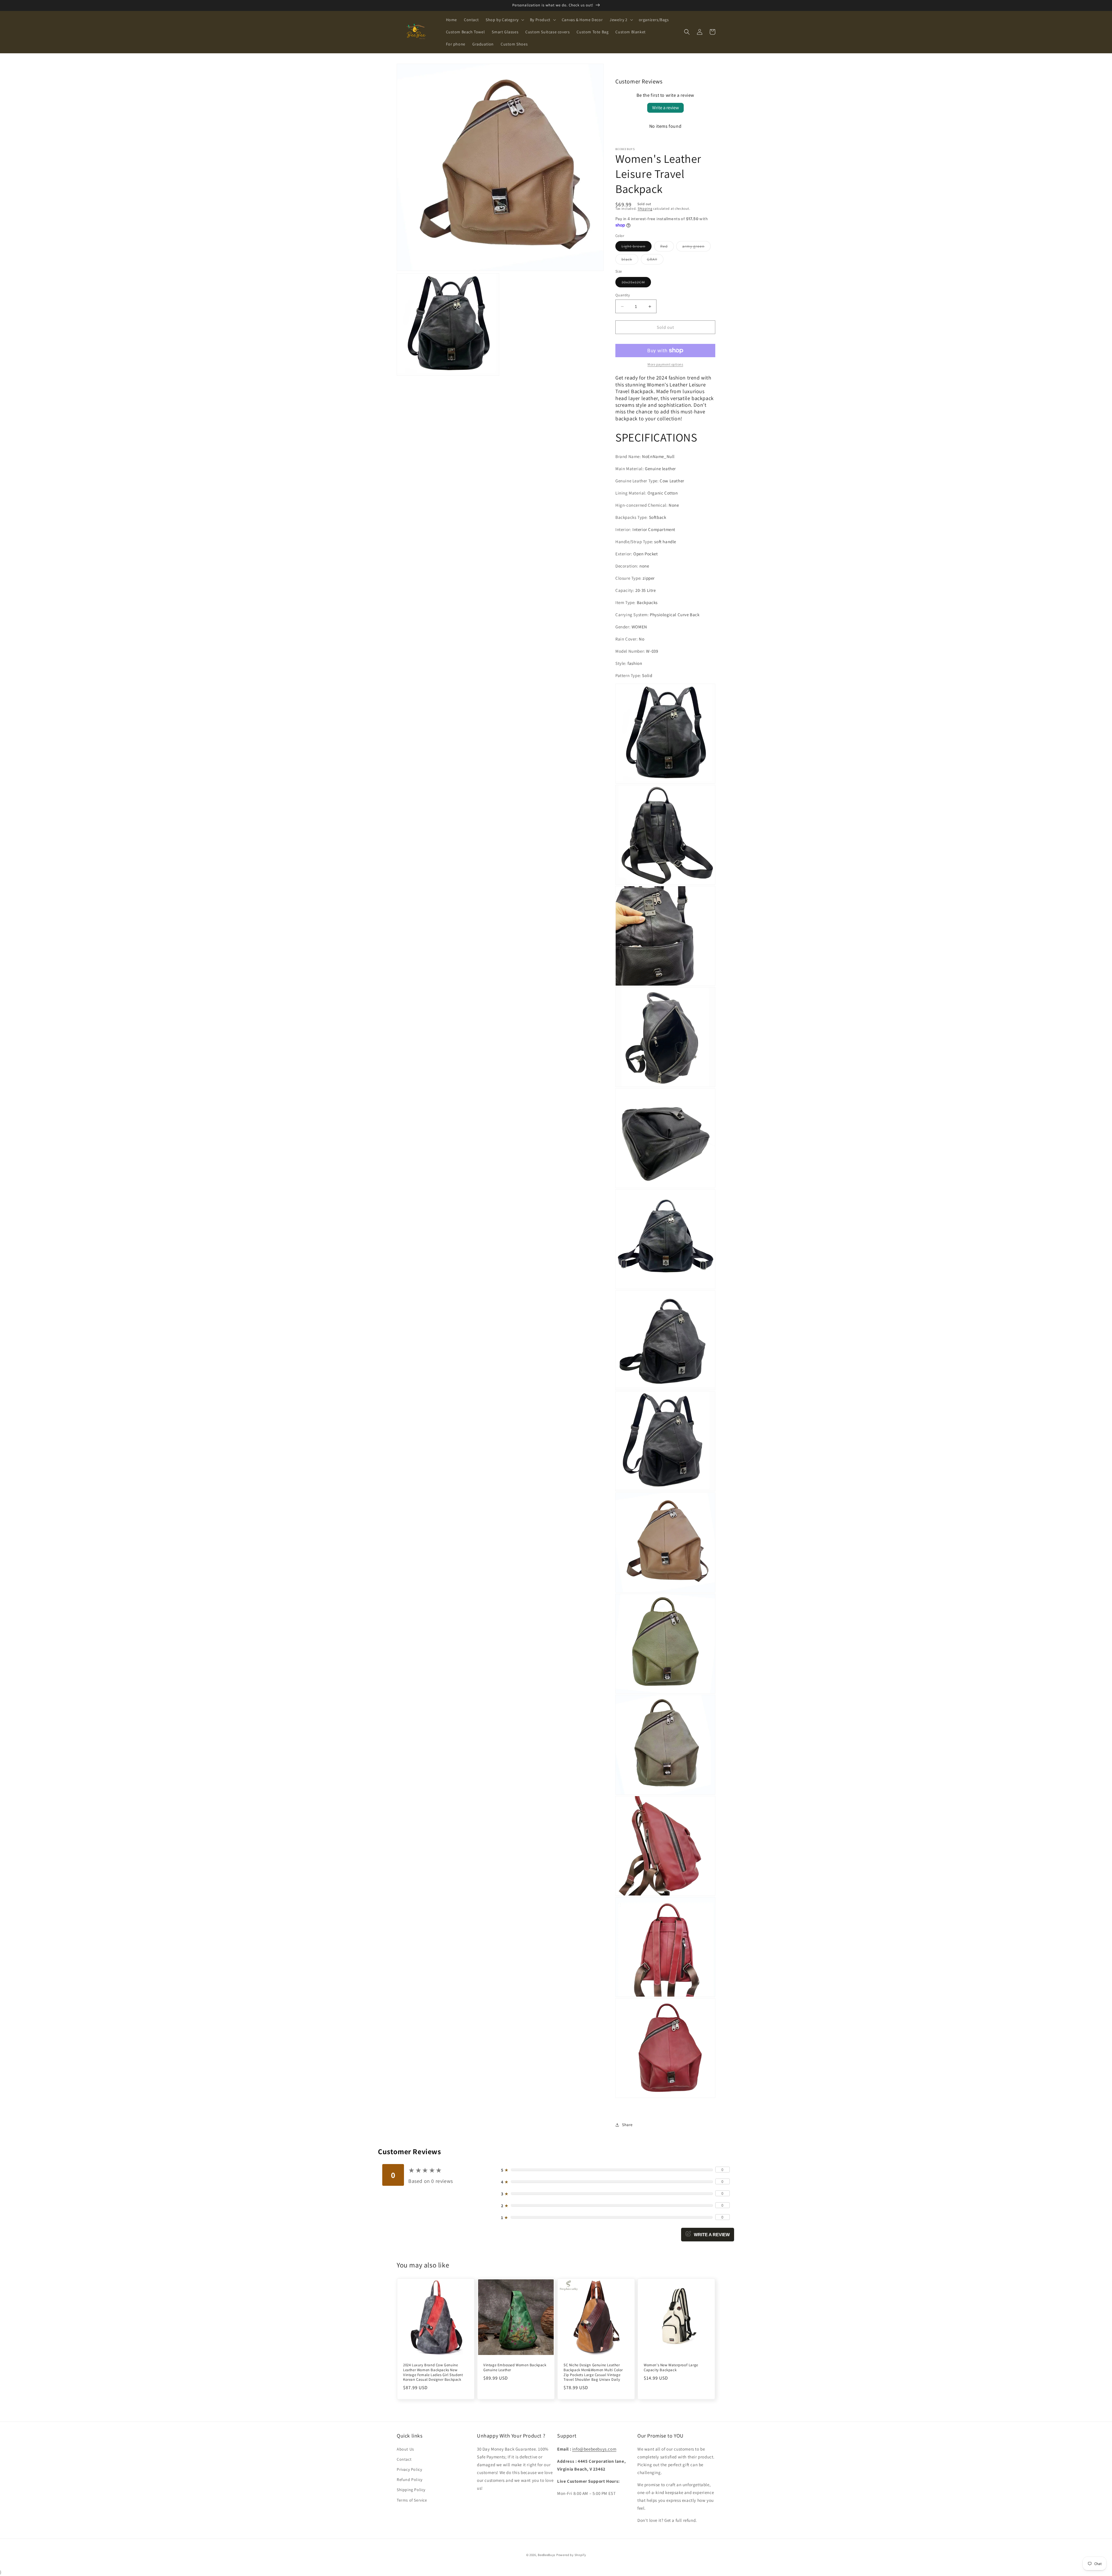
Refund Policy (410, 2480)
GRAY (655, 260)
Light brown (637, 247)
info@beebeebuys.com (594, 2449)
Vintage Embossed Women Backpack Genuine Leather (515, 2368)
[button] (504, 20)
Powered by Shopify (571, 2555)
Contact (404, 2459)
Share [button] (627, 2125)
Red (667, 247)
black (630, 260)
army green (696, 247)
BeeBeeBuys (547, 2555)
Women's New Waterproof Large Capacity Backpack (671, 2368)
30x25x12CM (636, 283)
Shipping (645, 208)
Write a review (665, 108)
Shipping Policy (411, 2490)
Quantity (623, 295)
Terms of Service (412, 2500)
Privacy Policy (409, 2469)
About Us (405, 2449)
